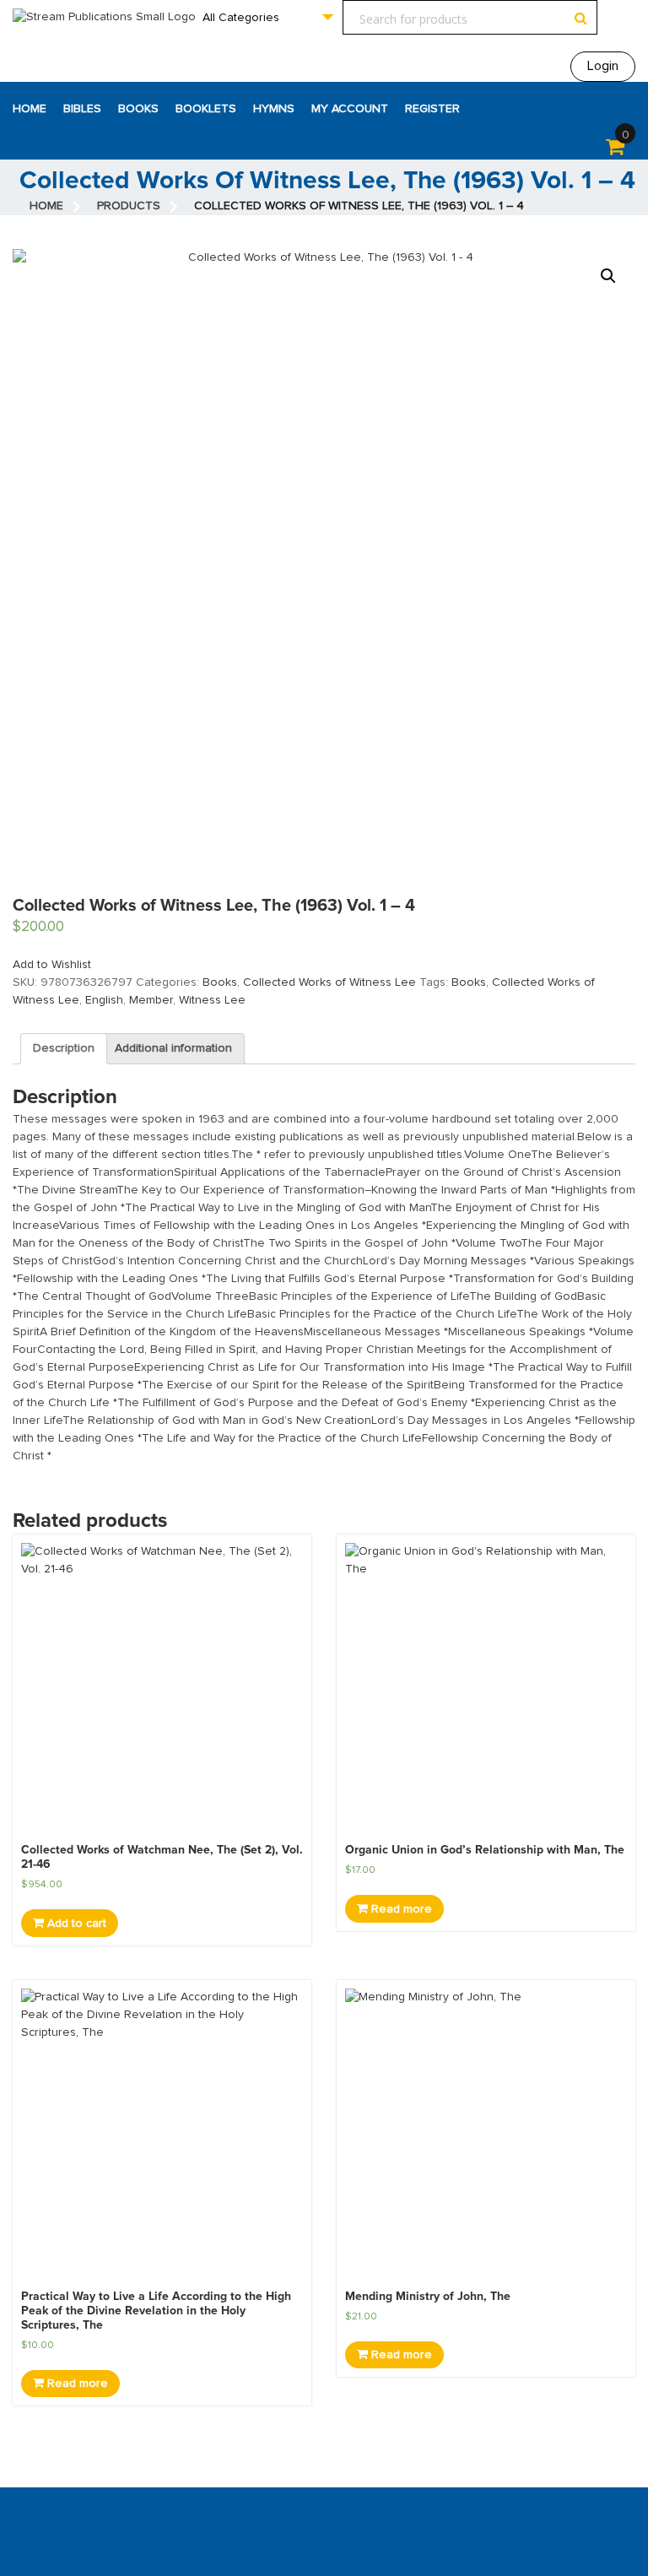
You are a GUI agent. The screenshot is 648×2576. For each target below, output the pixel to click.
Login (603, 66)
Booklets (206, 109)
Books (138, 109)
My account (350, 109)
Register (432, 109)
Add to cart (75, 1924)
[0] (615, 150)
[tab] (64, 1049)
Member (151, 1000)
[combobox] (267, 17)
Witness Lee (212, 1000)
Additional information (173, 1048)
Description (64, 1048)
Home (30, 109)
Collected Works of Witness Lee (329, 982)
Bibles (82, 109)
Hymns (274, 109)
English (104, 1000)
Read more (400, 1909)
